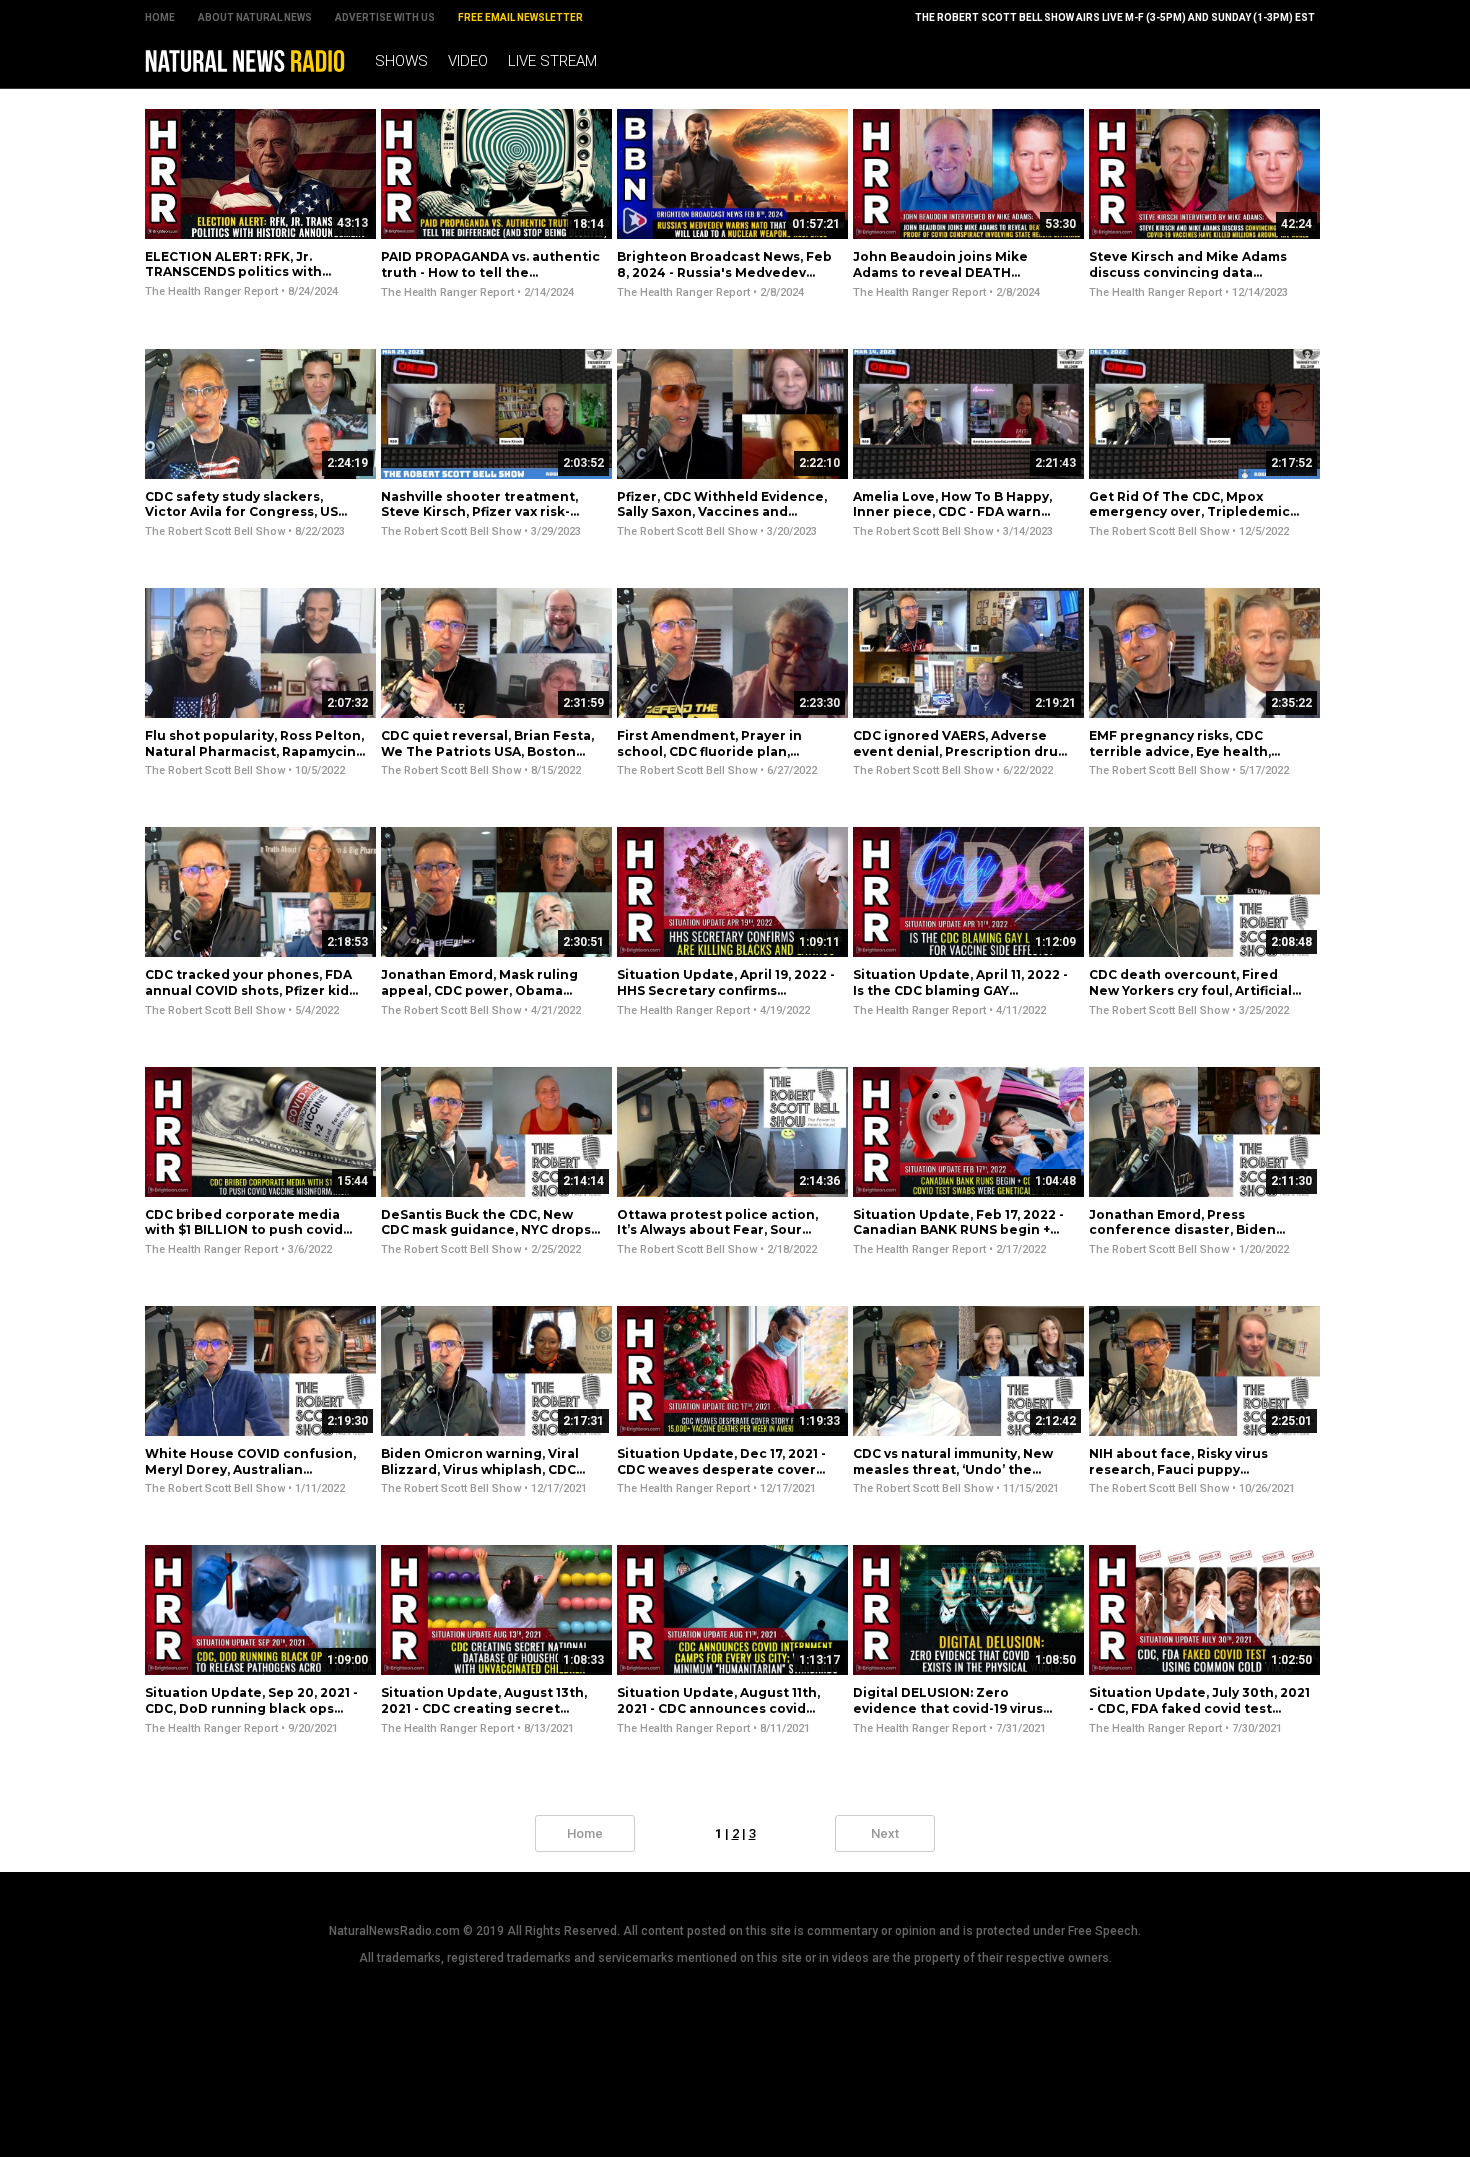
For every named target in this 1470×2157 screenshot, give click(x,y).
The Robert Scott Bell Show (215, 531)
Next (885, 1833)
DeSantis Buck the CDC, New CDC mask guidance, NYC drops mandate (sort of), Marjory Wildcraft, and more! (486, 1238)
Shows (401, 61)
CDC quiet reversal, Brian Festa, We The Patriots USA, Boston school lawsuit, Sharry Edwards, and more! (487, 759)
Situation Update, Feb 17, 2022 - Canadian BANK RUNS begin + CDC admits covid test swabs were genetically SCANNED (958, 1238)
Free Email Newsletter (520, 17)
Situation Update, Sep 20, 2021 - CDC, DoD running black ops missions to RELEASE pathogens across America (253, 1716)
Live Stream (552, 61)
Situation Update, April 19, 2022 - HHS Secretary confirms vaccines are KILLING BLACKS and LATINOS (726, 998)
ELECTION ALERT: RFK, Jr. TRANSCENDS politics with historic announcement (233, 272)
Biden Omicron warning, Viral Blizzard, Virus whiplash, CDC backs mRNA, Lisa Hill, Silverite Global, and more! (483, 1477)
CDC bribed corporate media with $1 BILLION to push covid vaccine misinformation (244, 1230)
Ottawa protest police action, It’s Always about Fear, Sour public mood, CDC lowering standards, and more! (717, 1238)
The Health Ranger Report (211, 291)
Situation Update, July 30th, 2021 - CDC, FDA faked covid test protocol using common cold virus (1199, 1716)
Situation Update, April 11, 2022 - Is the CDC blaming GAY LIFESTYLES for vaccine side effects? (960, 998)
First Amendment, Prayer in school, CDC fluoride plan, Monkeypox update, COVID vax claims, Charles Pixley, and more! (726, 759)
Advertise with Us (385, 17)
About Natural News (255, 17)
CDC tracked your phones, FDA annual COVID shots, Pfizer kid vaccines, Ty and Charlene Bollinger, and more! (248, 998)
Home (160, 17)
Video (468, 61)
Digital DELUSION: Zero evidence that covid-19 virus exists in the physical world (948, 1708)
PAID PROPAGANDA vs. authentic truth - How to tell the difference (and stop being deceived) (490, 280)
